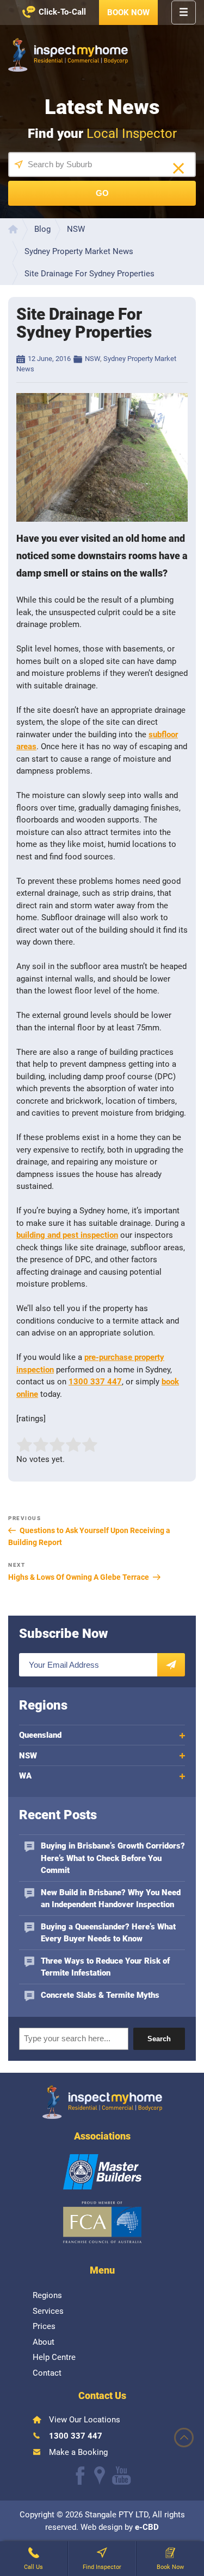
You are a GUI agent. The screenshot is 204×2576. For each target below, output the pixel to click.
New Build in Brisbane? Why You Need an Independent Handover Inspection (111, 1899)
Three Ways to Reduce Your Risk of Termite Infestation (105, 1967)
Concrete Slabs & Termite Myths (100, 1995)
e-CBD (147, 2527)
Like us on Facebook (80, 2476)
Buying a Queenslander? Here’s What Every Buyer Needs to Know (108, 1933)
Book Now (128, 12)
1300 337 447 (95, 1382)
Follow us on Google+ (100, 2476)
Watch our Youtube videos (122, 2476)
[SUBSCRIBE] (171, 1665)
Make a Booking (78, 2452)
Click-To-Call (62, 12)
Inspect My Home (68, 55)
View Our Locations (85, 2420)
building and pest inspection (67, 1235)
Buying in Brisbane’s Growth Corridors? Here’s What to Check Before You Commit (113, 1858)
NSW (92, 359)
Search (159, 2039)
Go (102, 193)
